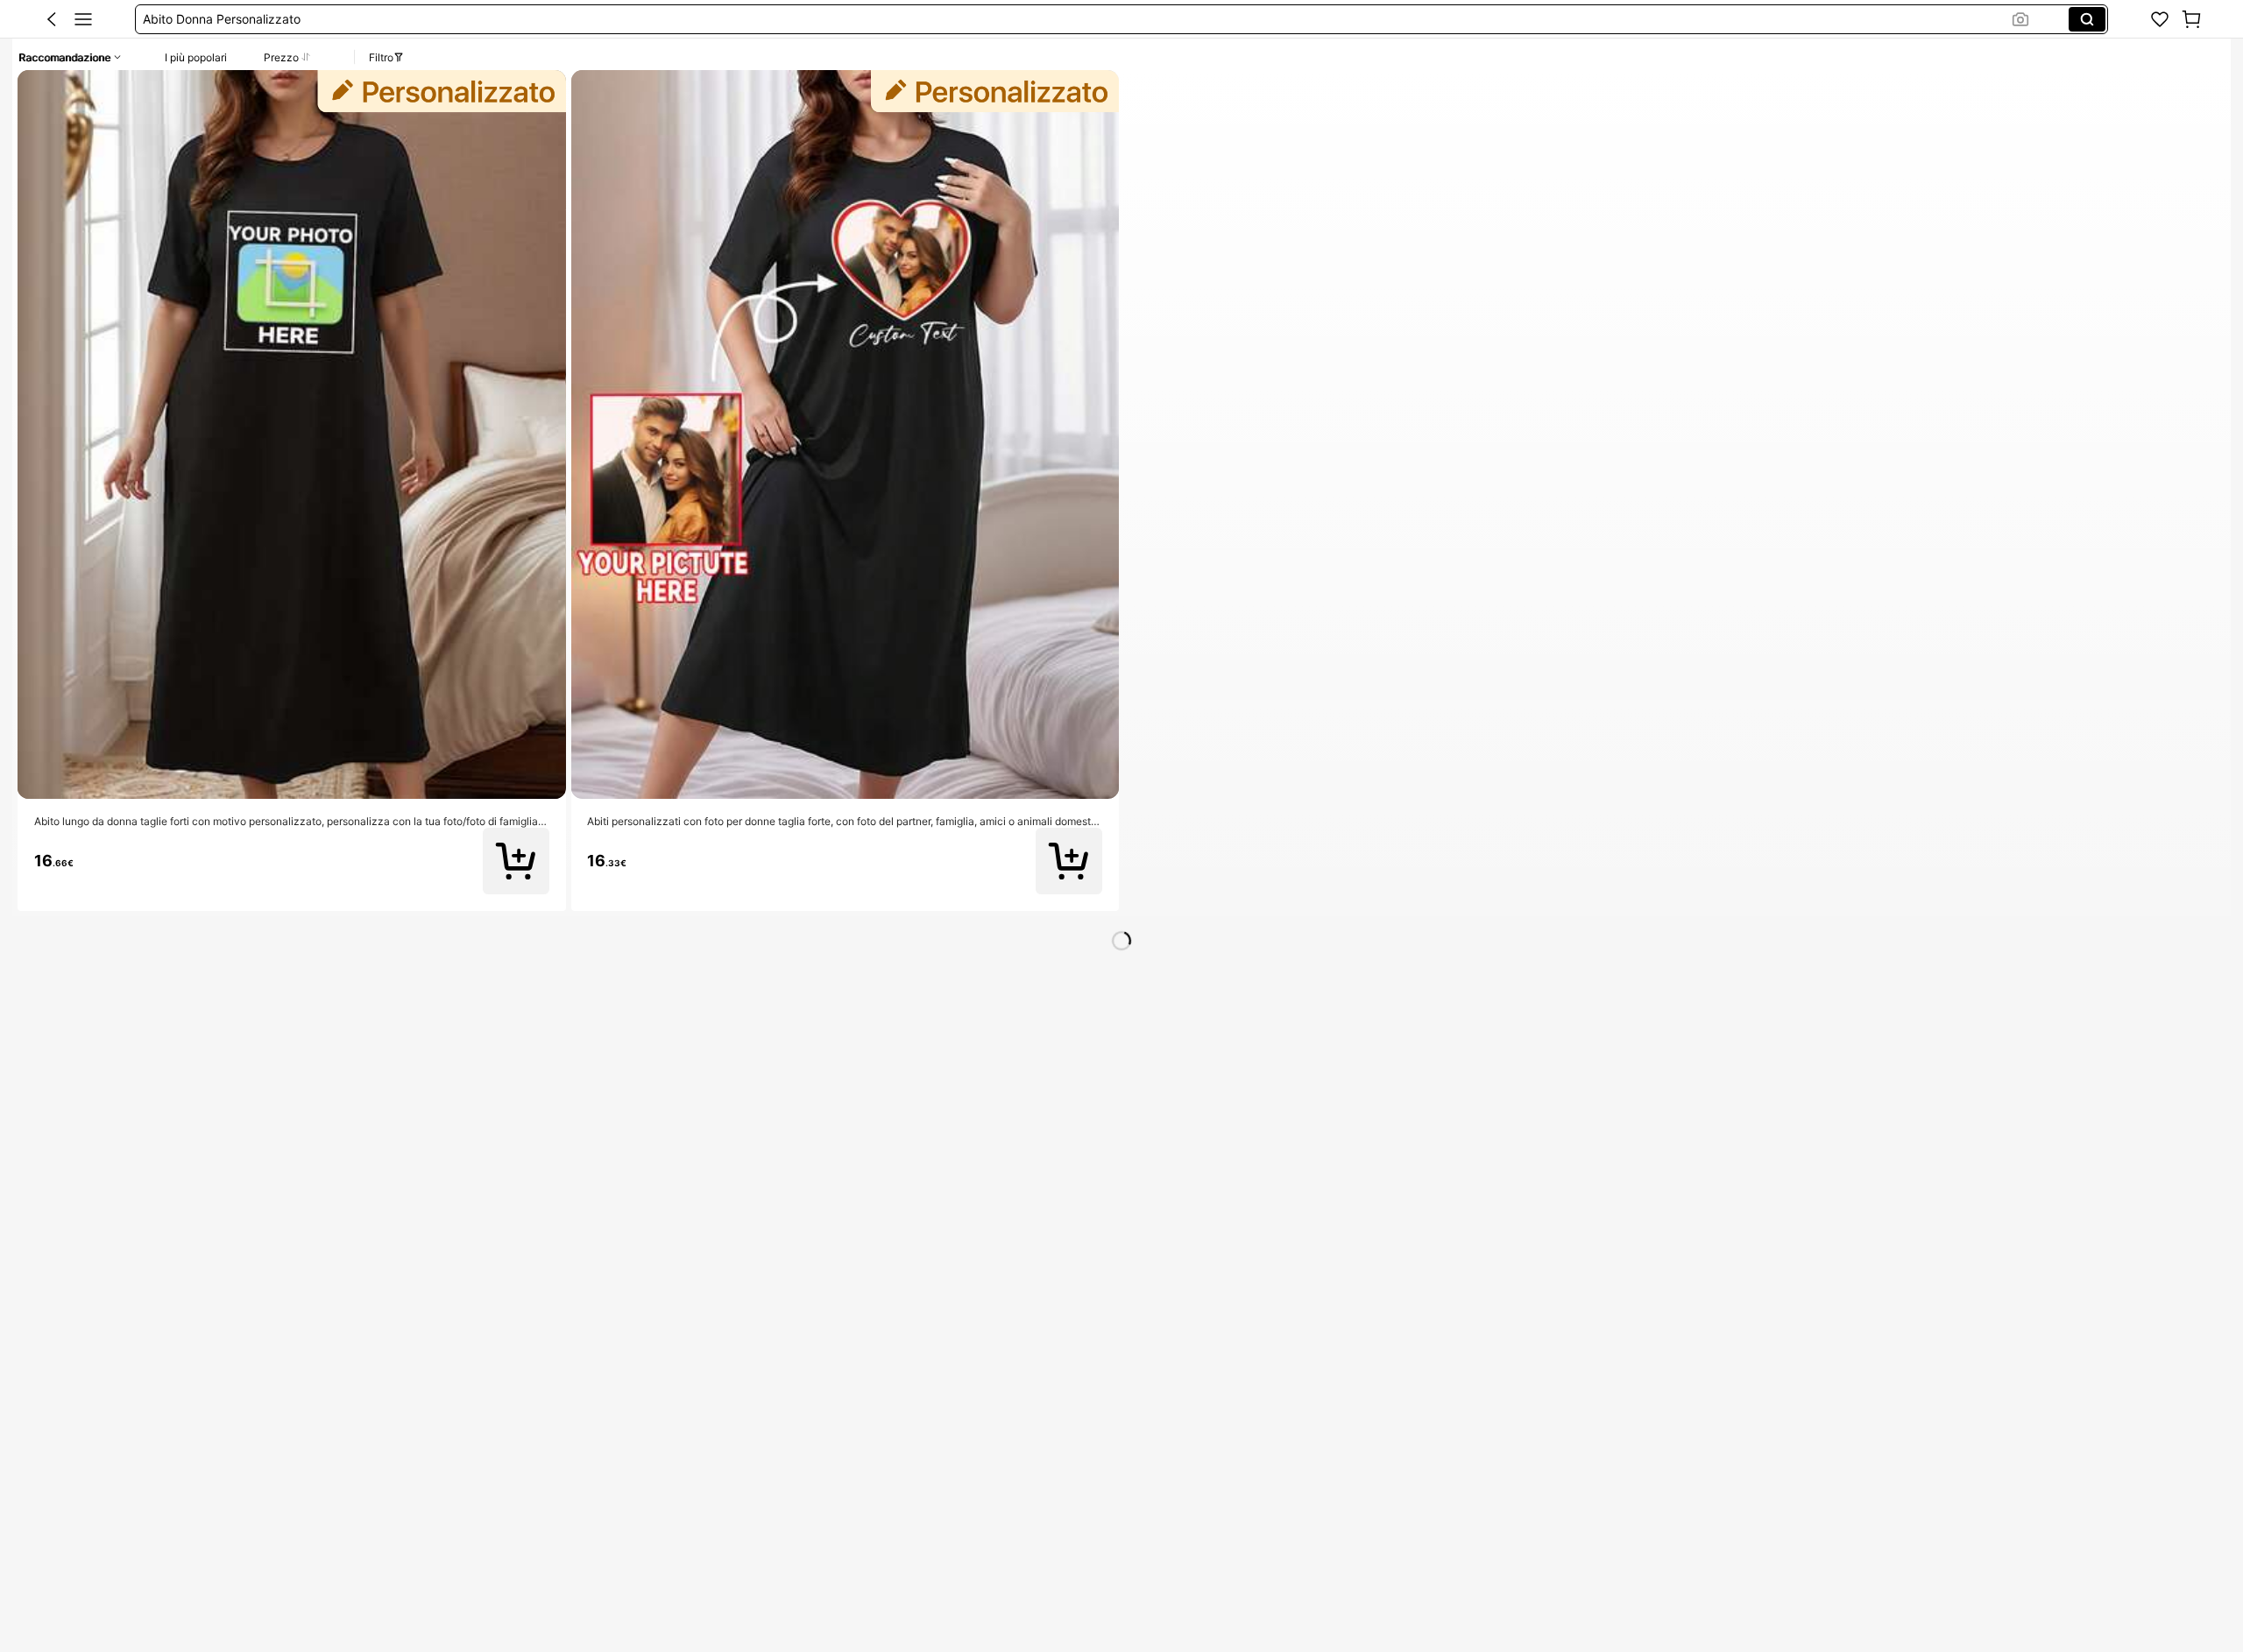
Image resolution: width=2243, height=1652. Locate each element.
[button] (52, 19)
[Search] (2087, 19)
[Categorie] (83, 19)
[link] (2160, 19)
